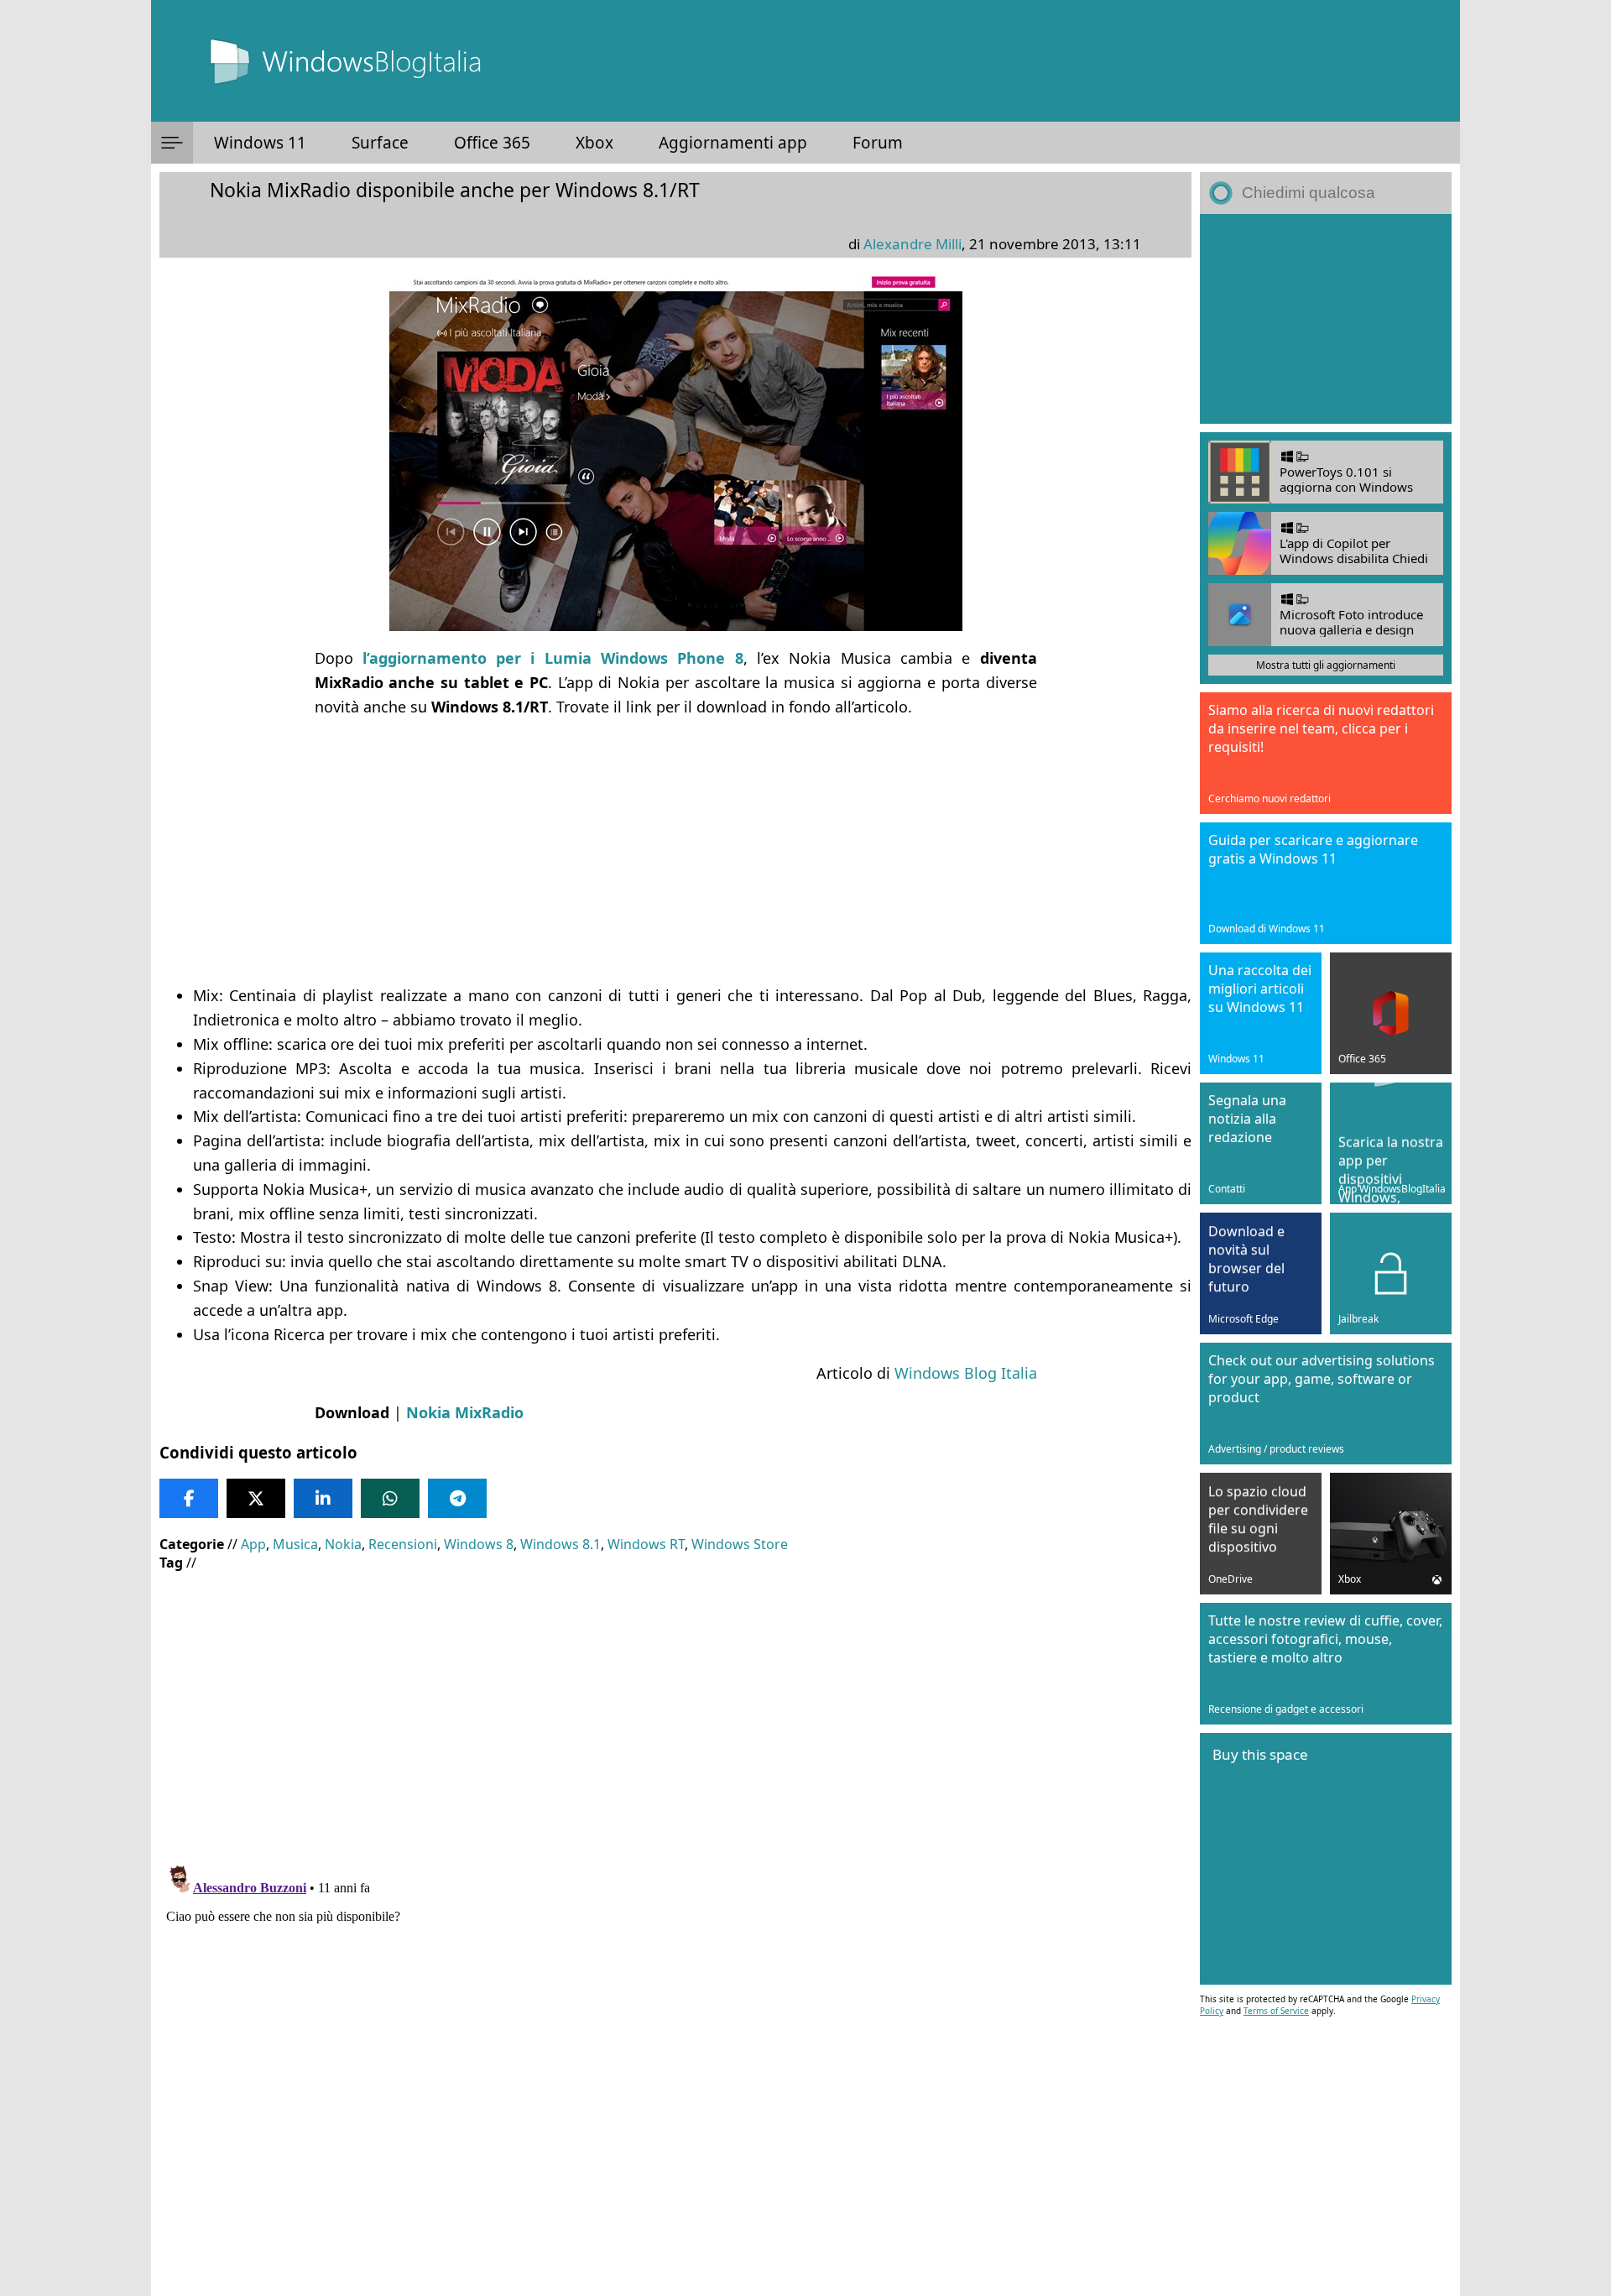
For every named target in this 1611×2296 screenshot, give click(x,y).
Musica (295, 1544)
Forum (878, 143)
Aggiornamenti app (733, 143)
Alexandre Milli (912, 244)
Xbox (594, 143)
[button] (172, 143)
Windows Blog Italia (966, 1373)
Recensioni (403, 1544)
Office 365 (492, 143)
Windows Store (740, 1544)
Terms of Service (1276, 2011)
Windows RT (646, 1544)
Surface (380, 143)
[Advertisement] (675, 851)
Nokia (343, 1544)
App (253, 1544)
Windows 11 (260, 143)
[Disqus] (675, 2069)
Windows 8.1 (560, 1544)
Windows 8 (479, 1544)
